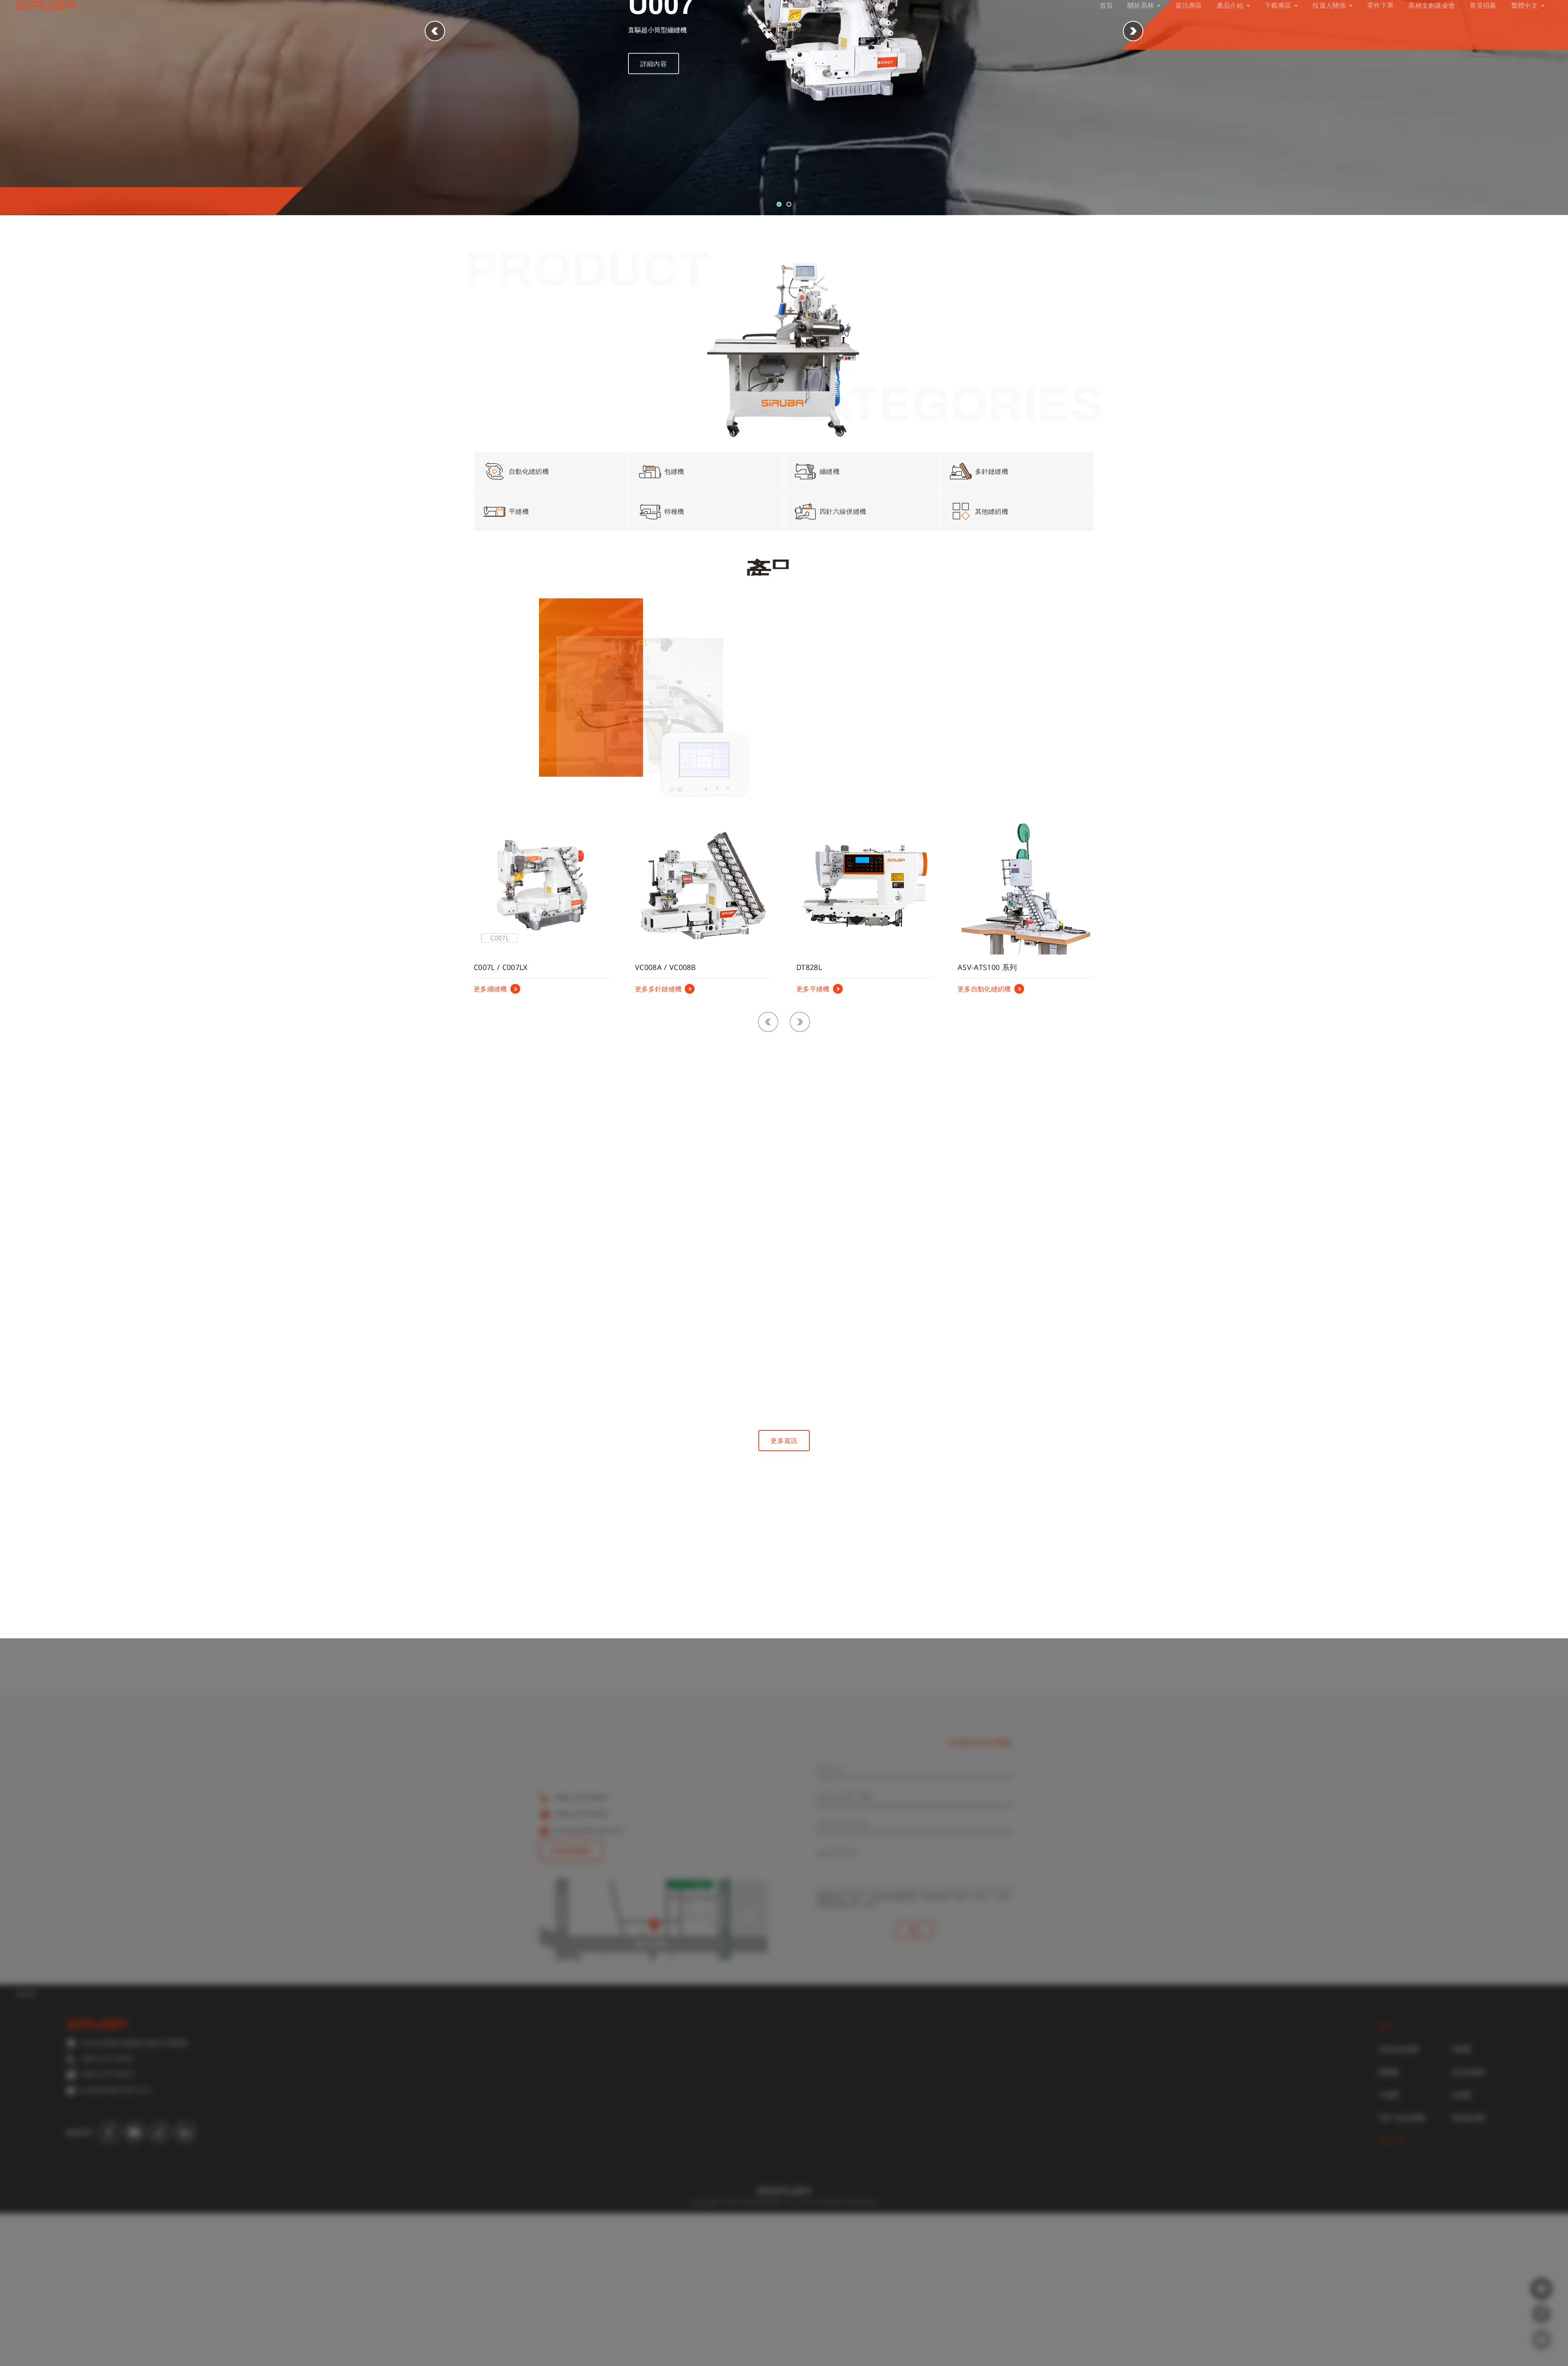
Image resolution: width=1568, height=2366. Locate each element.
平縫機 (1389, 2248)
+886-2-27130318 (581, 1967)
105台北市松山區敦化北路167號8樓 (607, 1938)
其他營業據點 (571, 2003)
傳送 (915, 2083)
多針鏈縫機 (1468, 2225)
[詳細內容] (565, 1309)
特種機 (1461, 2248)
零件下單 (1392, 2293)
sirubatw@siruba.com (589, 1983)
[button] (1133, 184)
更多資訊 (784, 1593)
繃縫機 (1389, 2225)
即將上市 (838, 854)
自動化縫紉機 (1399, 2202)
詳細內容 (654, 213)
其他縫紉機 (1468, 2270)
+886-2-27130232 (581, 1950)
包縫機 (1461, 2202)
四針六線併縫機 (1402, 2270)
